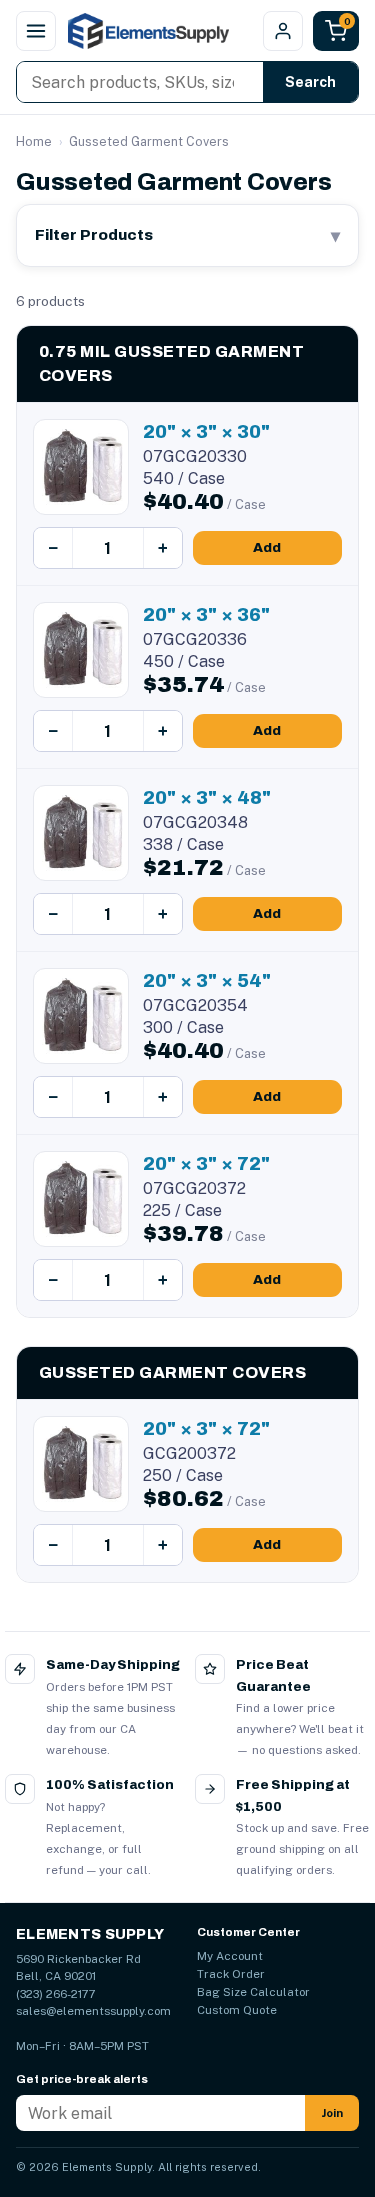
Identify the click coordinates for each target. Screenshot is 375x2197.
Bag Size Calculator (253, 1992)
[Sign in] (283, 31)
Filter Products (187, 236)
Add (267, 547)
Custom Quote (237, 2010)
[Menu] (36, 31)
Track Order (231, 1974)
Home (34, 141)
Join (332, 2113)
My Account (230, 1956)
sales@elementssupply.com (93, 2011)
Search (310, 82)
